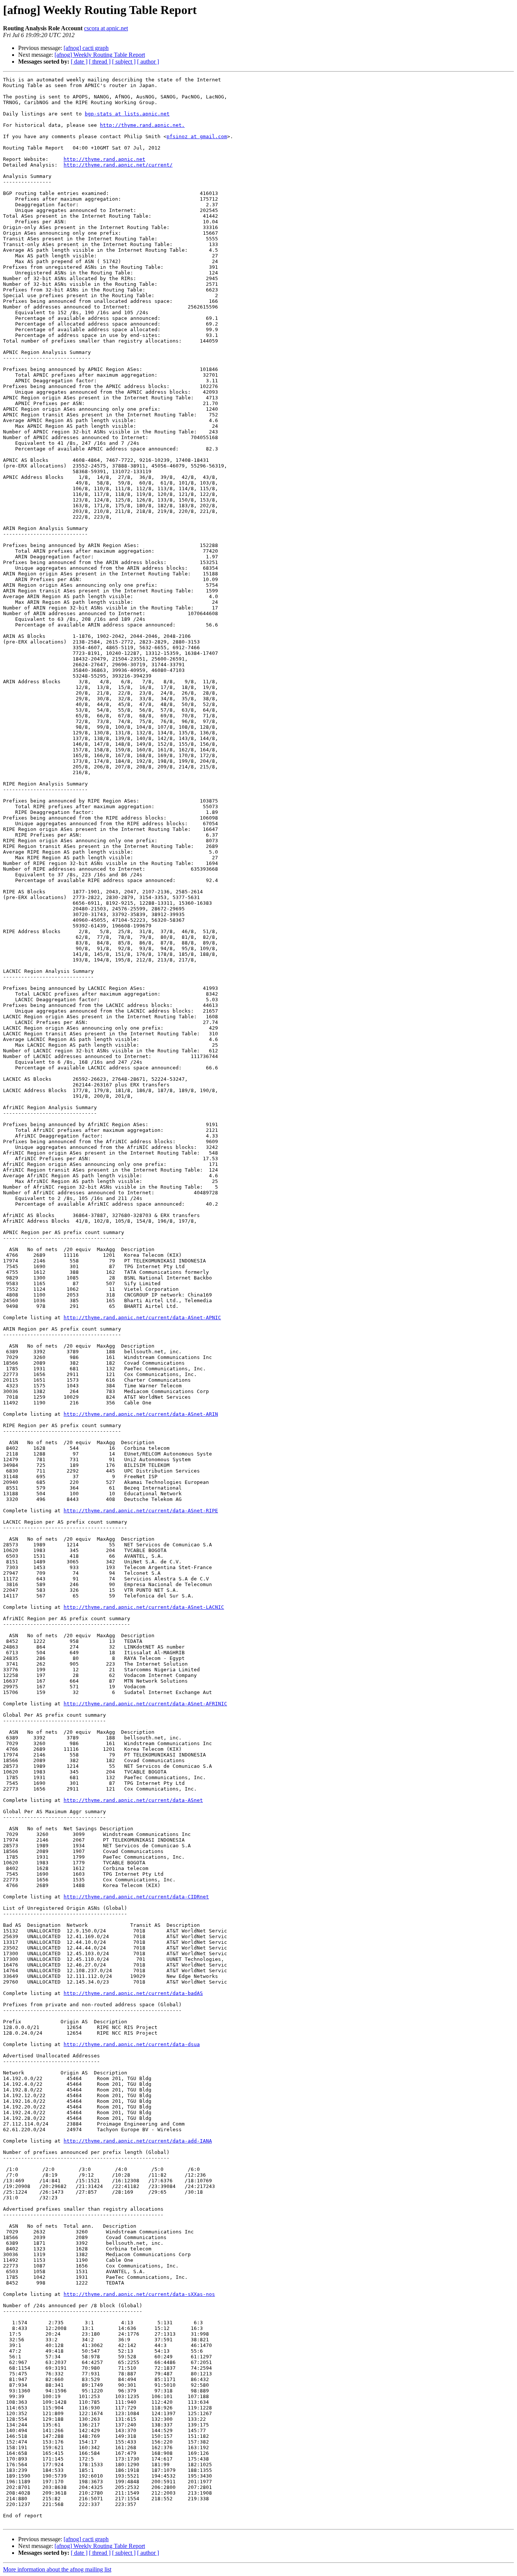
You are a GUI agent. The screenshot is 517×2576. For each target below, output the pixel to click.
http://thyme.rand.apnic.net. (142, 125)
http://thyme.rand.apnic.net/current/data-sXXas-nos (139, 2294)
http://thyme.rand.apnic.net (104, 159)
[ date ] (79, 62)
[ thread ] (100, 62)
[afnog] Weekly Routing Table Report (100, 55)
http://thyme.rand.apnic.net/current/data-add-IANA (138, 2141)
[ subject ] (124, 62)
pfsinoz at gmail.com (197, 136)
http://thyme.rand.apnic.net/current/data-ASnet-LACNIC (144, 1607)
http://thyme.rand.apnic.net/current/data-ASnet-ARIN (141, 1414)
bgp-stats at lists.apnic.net (127, 114)
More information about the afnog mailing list (57, 2569)
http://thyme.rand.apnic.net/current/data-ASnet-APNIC (142, 1318)
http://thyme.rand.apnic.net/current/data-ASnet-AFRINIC (145, 1704)
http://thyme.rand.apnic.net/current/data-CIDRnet (136, 1897)
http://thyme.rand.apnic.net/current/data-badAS (133, 1993)
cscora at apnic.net (106, 28)
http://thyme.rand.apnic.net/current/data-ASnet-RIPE (141, 1511)
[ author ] (148, 62)
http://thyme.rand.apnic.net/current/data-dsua (132, 2044)
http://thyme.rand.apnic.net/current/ (118, 165)
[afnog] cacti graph (86, 48)
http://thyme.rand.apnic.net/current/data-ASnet (133, 1800)
